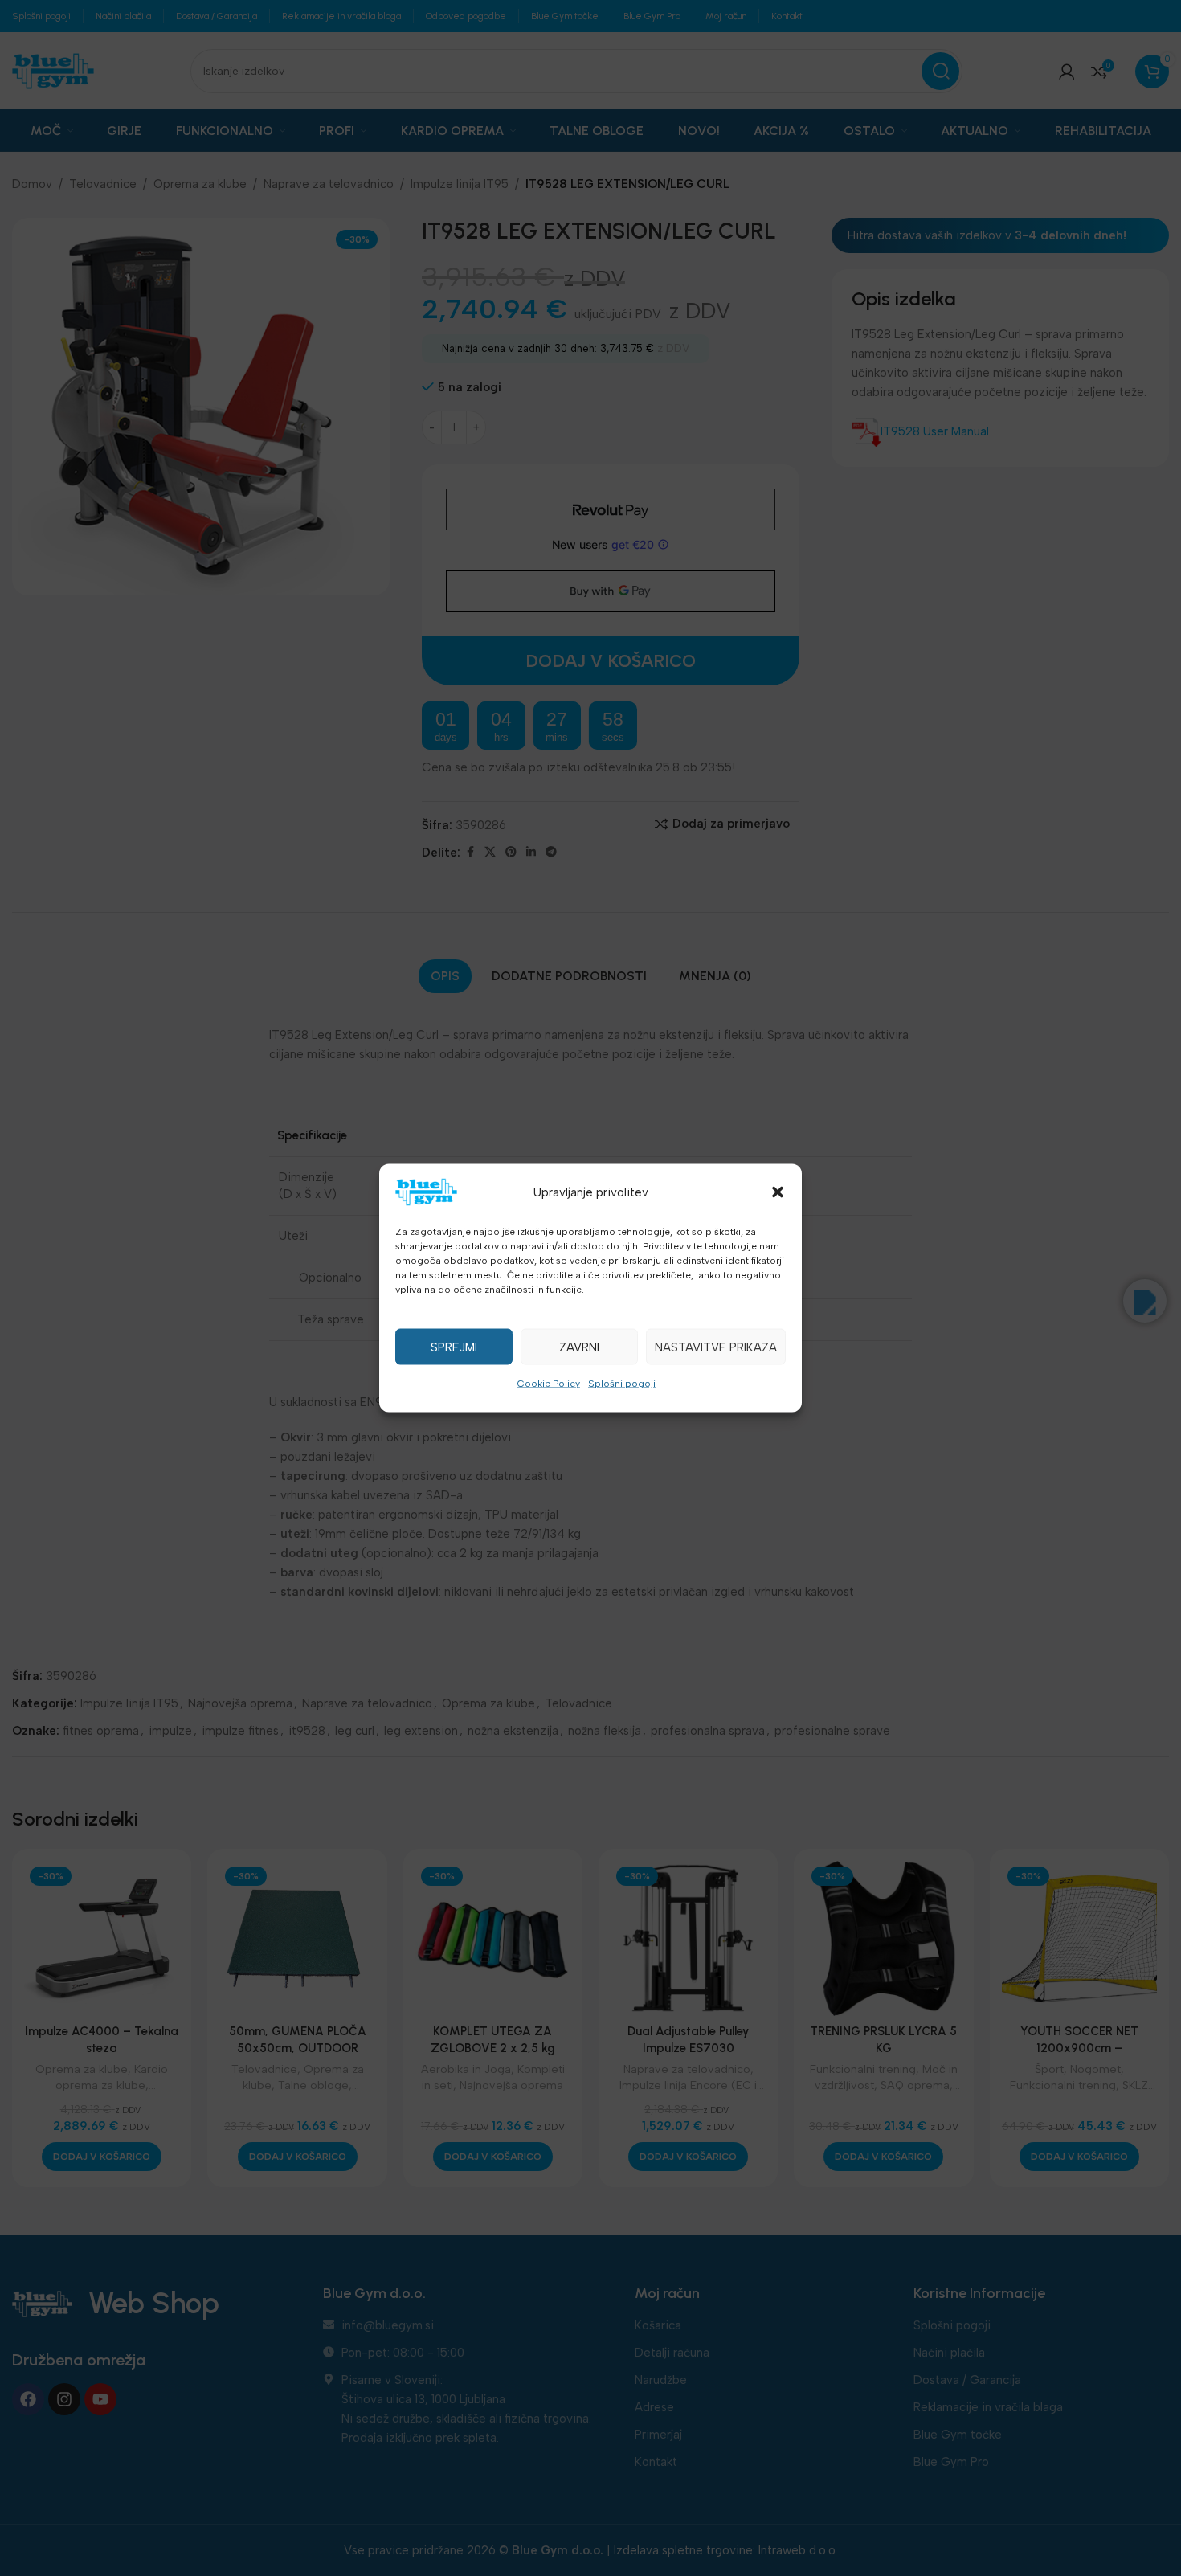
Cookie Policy (549, 1384)
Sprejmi (454, 1347)
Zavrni (579, 1347)
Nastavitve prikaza (716, 1347)
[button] (778, 1192)
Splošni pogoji (622, 1384)
